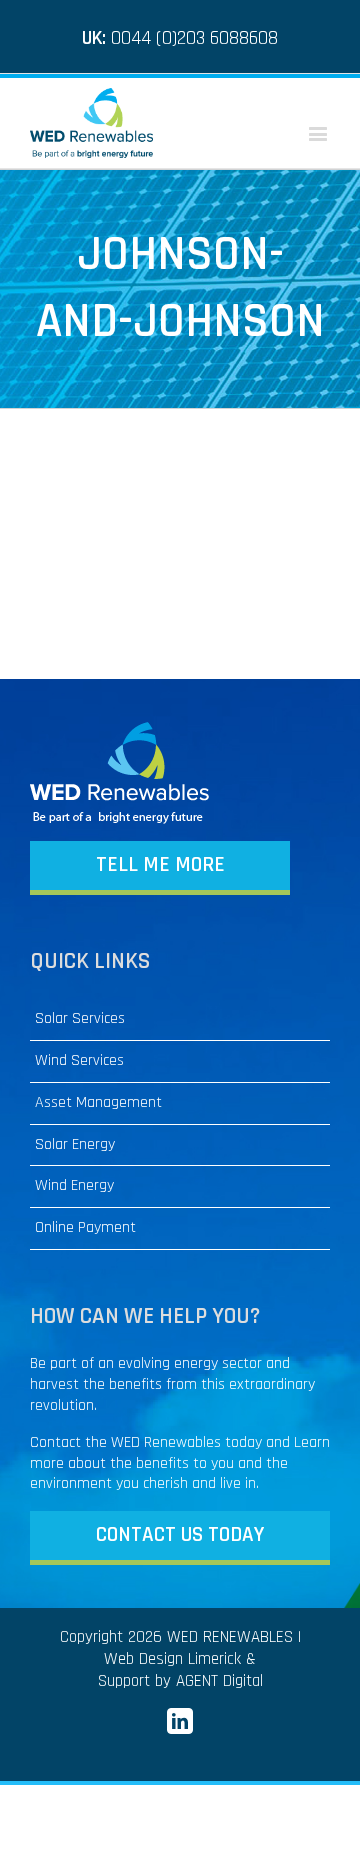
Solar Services (80, 1019)
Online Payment (85, 1228)
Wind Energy (74, 1186)
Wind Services (79, 1061)
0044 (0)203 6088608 (194, 38)
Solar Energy (75, 1145)
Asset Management (98, 1103)
